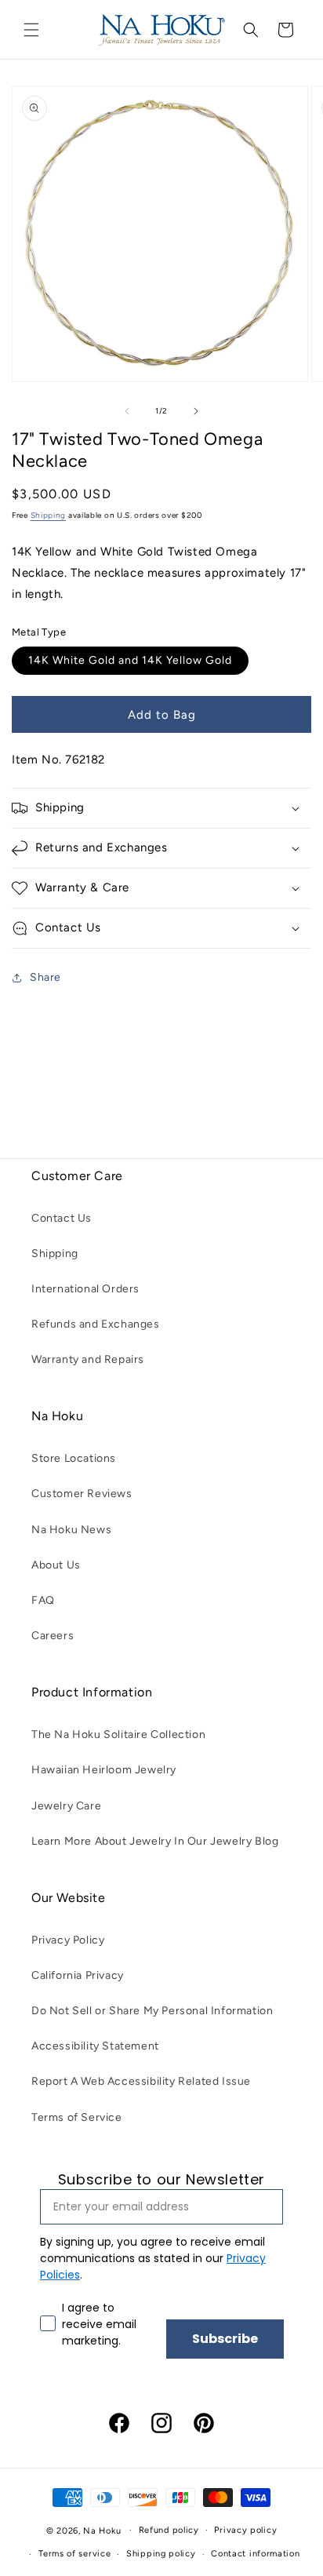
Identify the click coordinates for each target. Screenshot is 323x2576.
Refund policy (169, 2530)
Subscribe (225, 2339)
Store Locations (74, 1458)
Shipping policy (161, 2554)
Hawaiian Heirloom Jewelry (104, 1770)
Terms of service (74, 2554)
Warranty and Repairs (88, 1359)
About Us (56, 1565)
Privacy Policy (68, 1940)
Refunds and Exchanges (96, 1324)
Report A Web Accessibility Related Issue (141, 2081)
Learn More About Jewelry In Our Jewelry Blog (155, 1841)
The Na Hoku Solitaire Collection (118, 1734)
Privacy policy (245, 2530)
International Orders (85, 1289)
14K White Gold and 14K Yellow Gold (130, 660)
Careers (53, 1636)
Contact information (255, 2554)
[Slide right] (196, 411)
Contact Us (62, 1218)
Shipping (49, 515)
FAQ (43, 1600)
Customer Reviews (82, 1494)
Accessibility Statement (95, 2046)
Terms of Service (77, 2117)
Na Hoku (102, 2530)
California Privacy (78, 1975)
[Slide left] (127, 411)
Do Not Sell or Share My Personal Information (152, 2011)
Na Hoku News (71, 1530)
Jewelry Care (66, 1806)
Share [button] (45, 977)
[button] (31, 30)
